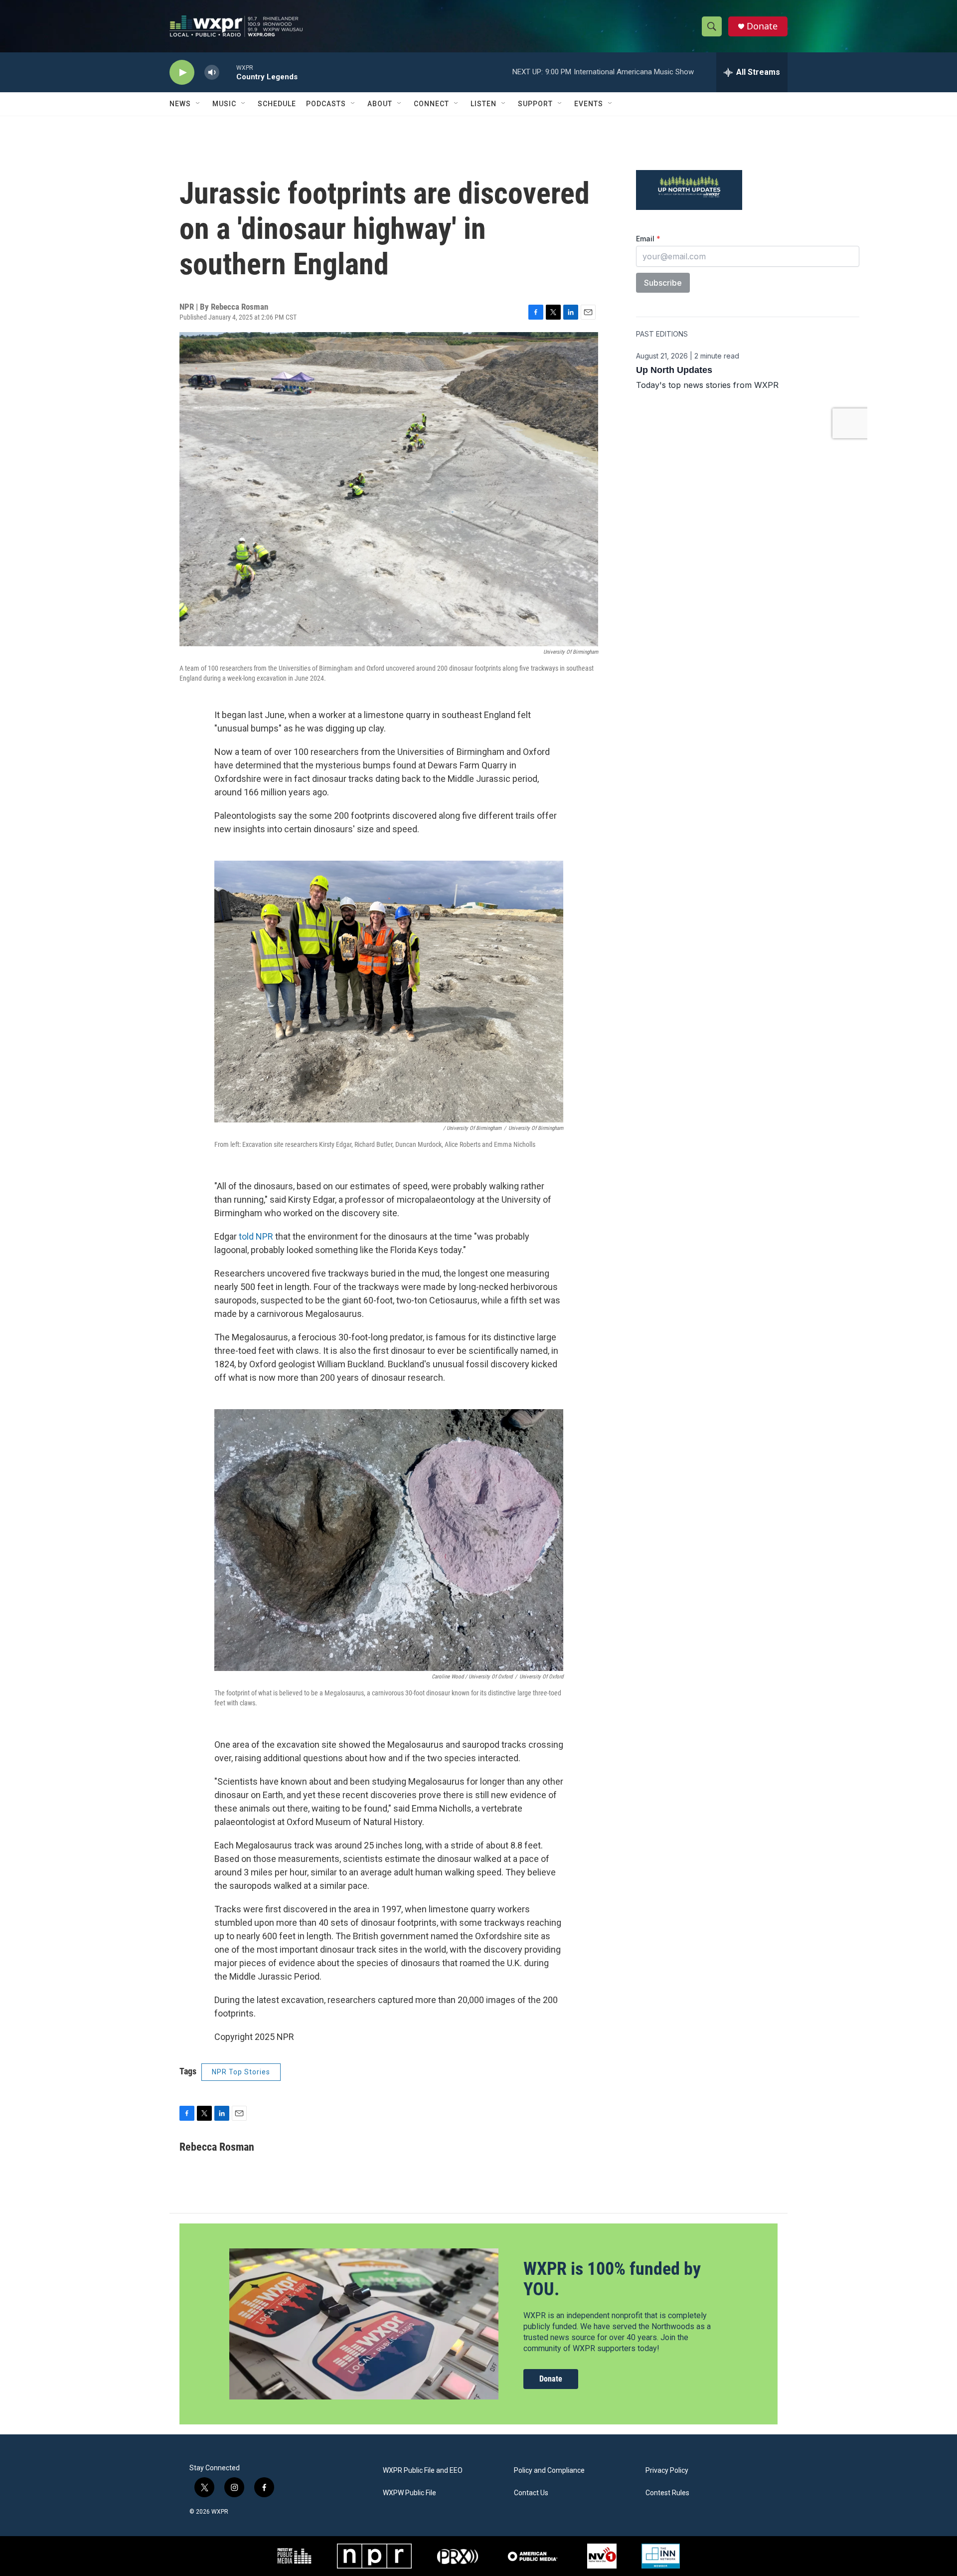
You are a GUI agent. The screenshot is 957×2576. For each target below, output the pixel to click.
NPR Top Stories (241, 2072)
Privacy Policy (667, 2471)
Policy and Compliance (549, 2471)
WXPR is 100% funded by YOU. (612, 2279)
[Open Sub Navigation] (198, 104)
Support (535, 104)
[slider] (228, 72)
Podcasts (326, 104)
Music (224, 104)
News (180, 104)
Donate (762, 26)
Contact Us (531, 2493)
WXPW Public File (409, 2493)
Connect (431, 104)
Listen (483, 104)
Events (589, 104)
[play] (182, 73)
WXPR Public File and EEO (423, 2471)
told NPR (256, 1236)
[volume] (212, 73)
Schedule (277, 104)
